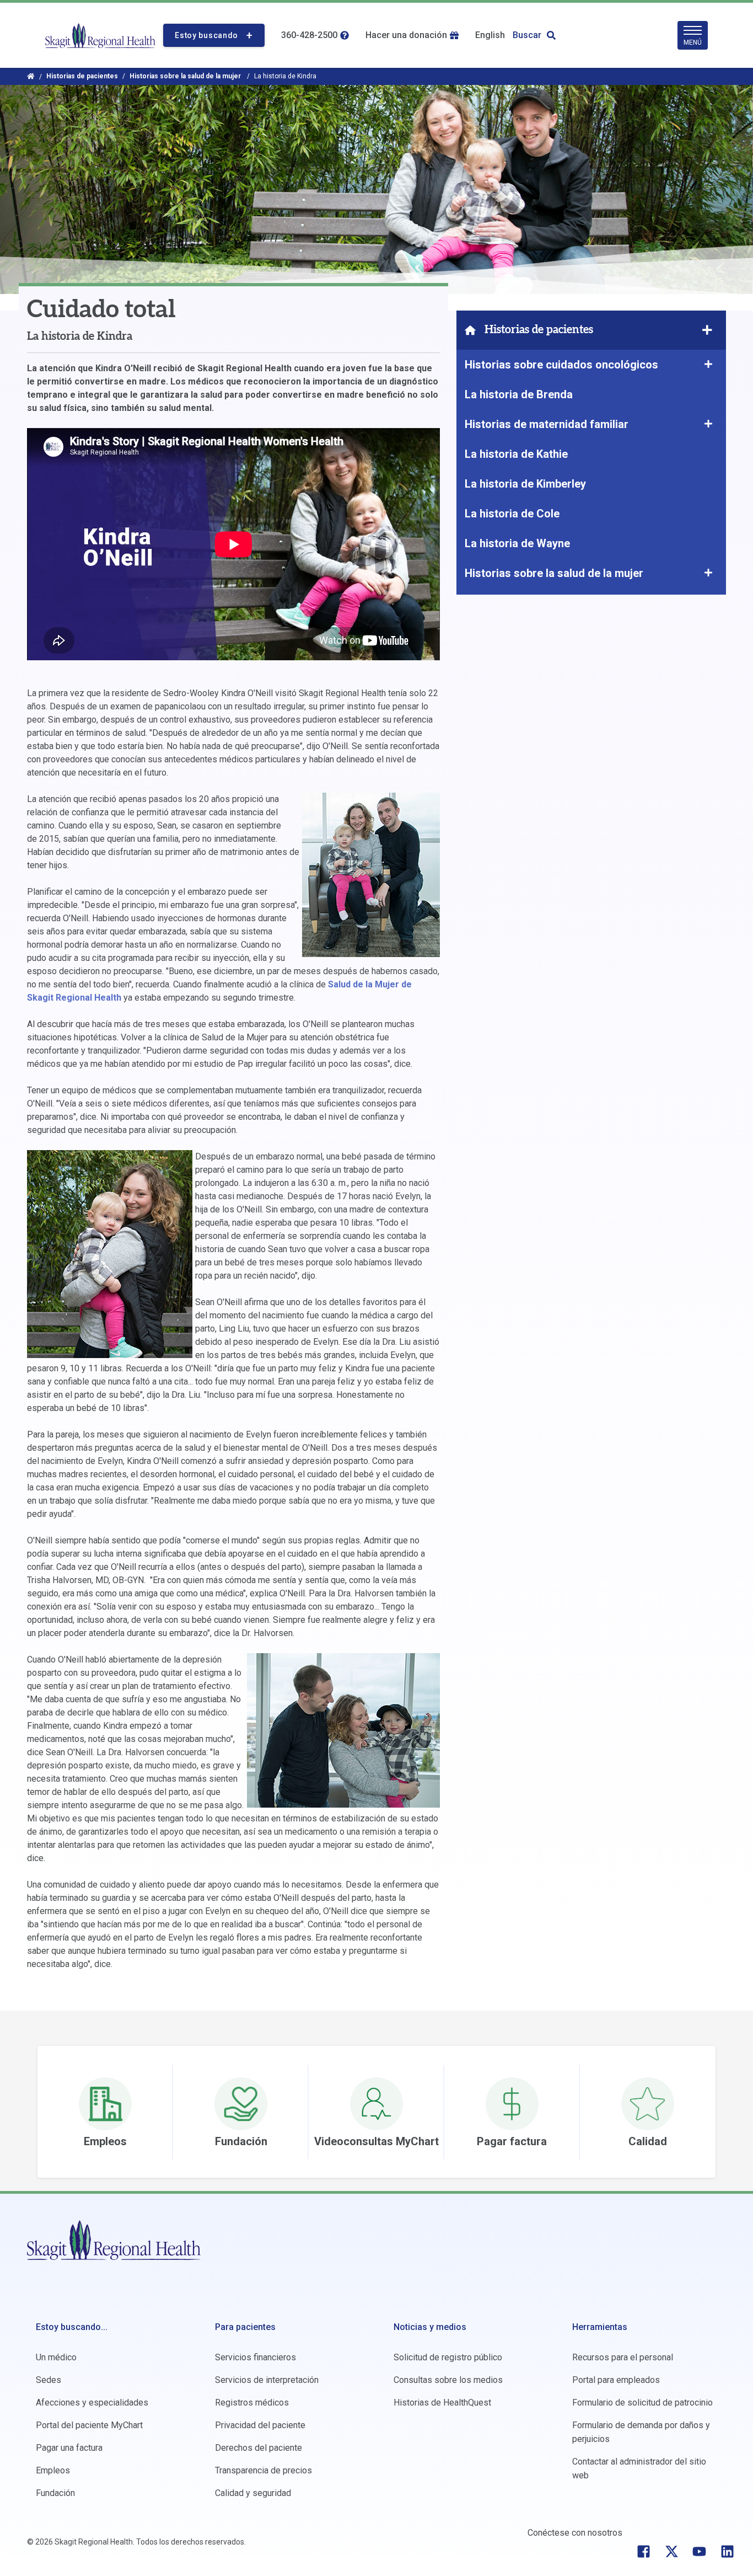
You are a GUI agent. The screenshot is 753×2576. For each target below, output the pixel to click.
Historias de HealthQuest (442, 2403)
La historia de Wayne (517, 543)
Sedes (49, 2380)
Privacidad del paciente (260, 2425)
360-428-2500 (309, 35)
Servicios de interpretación (267, 2380)
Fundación (55, 2493)
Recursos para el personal (623, 2357)
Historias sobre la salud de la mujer (186, 76)
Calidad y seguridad (253, 2493)
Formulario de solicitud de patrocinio (642, 2403)
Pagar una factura (69, 2448)
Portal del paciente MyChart (89, 2425)
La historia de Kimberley (525, 484)
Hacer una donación (406, 35)
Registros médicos (252, 2403)
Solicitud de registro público (448, 2357)
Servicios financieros (256, 2357)
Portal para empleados (616, 2380)
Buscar (527, 35)
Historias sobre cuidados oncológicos (563, 365)
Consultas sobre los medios (448, 2380)
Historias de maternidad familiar (547, 424)
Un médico (56, 2357)
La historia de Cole (512, 514)
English (490, 35)
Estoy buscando (206, 35)
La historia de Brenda (519, 394)
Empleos (53, 2470)
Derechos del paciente (259, 2448)
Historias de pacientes (82, 76)
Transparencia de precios (263, 2470)
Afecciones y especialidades (92, 2403)
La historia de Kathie (516, 454)
